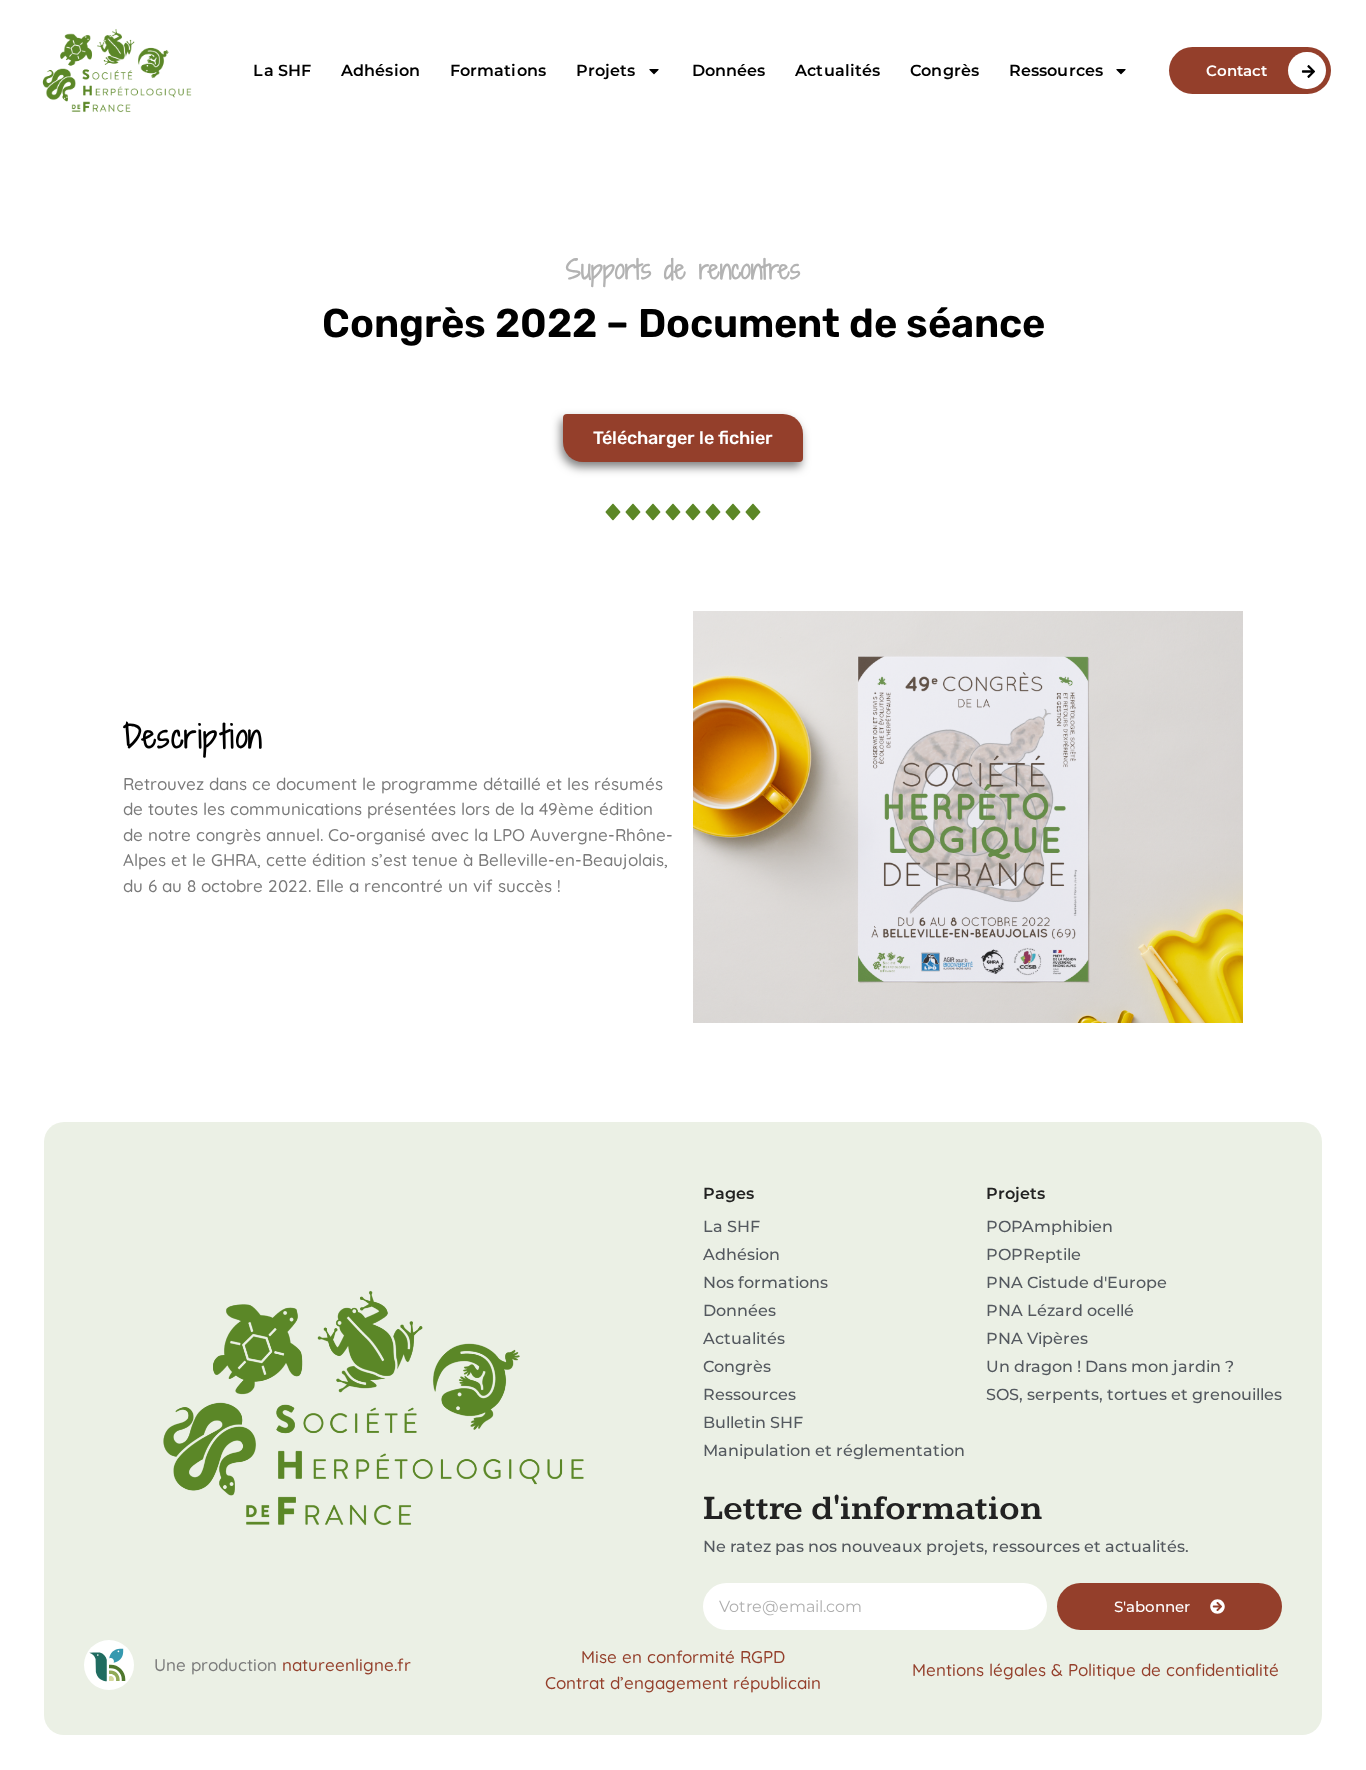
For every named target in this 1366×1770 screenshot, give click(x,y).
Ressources (1056, 70)
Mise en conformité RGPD (683, 1656)
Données (729, 70)
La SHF (282, 70)
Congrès (944, 70)
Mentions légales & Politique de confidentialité (1095, 1669)
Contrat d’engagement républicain (683, 1682)
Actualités (837, 70)
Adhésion (380, 70)
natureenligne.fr (346, 1664)
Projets (606, 70)
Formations (498, 70)
